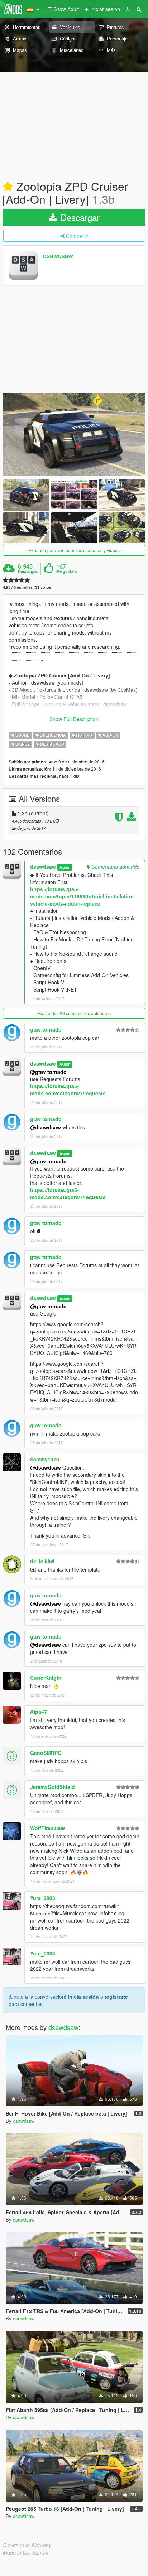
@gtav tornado (48, 1072)
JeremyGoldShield (52, 1787)
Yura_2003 (43, 1898)
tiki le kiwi (42, 1561)
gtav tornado (46, 1029)
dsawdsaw (58, 256)
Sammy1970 (45, 1459)
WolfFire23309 (47, 1828)
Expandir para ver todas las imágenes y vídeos (74, 550)
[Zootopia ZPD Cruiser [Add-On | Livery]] (74, 434)
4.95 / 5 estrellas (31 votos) (28, 587)
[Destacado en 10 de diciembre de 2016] (8, 187)
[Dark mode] (128, 9)
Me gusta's (66, 571)
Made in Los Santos (25, 2552)
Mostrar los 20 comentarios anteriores (74, 1013)
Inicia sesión (83, 1997)
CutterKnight (46, 1678)
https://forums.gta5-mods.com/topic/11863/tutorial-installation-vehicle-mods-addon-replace (83, 896)
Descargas (28, 571)
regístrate (116, 1997)
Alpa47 (39, 1712)
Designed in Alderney (27, 2545)
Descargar (79, 217)
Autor (65, 867)
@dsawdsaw (46, 1127)
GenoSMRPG (46, 1753)
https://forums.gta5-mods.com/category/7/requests (68, 1090)
